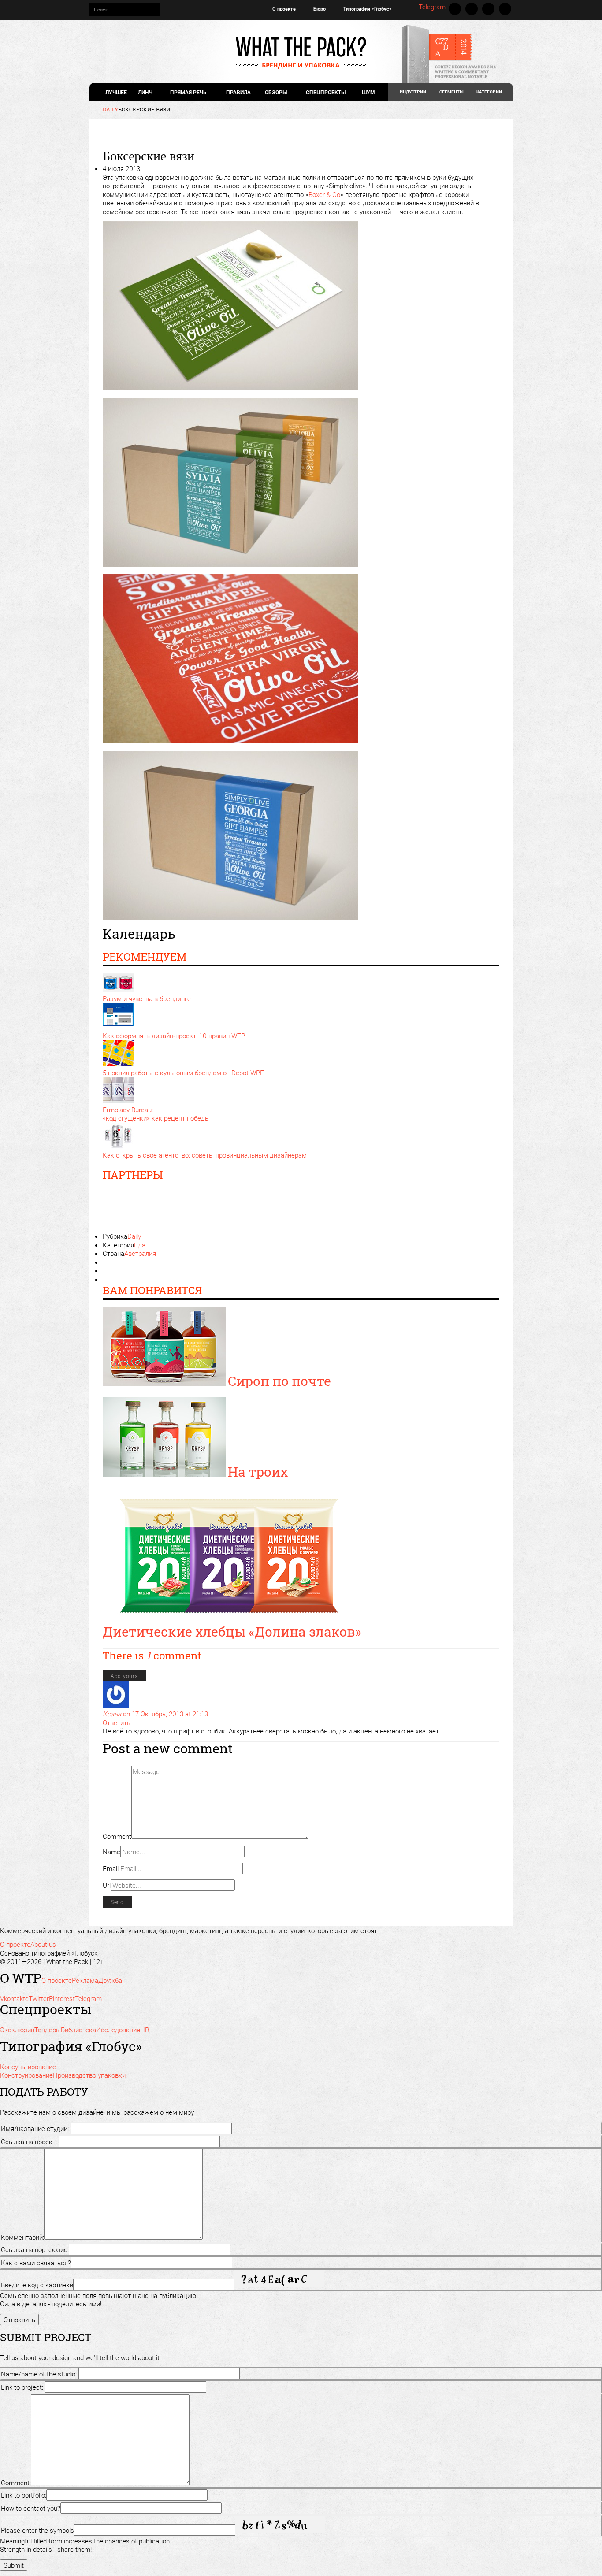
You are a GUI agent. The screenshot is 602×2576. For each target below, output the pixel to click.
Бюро (320, 9)
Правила (238, 92)
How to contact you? (31, 2508)
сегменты (451, 92)
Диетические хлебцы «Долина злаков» (232, 1631)
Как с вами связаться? (36, 2263)
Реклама (85, 1980)
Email (111, 1868)
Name (111, 1852)
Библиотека (78, 2030)
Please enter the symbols (37, 2530)
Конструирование (26, 2075)
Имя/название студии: (35, 2128)
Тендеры (48, 2030)
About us (43, 1944)
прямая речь (188, 92)
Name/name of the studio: (39, 2374)
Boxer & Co (324, 194)
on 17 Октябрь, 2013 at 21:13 (165, 1714)
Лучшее (116, 92)
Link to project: (22, 2387)
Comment (117, 1836)
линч (145, 92)
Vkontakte (455, 9)
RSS (505, 9)
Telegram (432, 7)
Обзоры (276, 92)
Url (107, 1885)
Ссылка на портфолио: (35, 2249)
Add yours (124, 1676)
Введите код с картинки (37, 2285)
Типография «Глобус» (368, 9)
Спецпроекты (326, 92)
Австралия (140, 1253)
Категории (489, 92)
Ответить (117, 1722)
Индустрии (413, 92)
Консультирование (28, 2067)
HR (145, 2030)
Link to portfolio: (24, 2495)
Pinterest (488, 9)
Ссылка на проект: (29, 2142)
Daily (134, 1236)
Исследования (118, 2030)
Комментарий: (22, 2237)
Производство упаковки (89, 2075)
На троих (258, 1472)
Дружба (110, 1980)
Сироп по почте (279, 1381)
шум (368, 92)
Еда (140, 1245)
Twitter (472, 9)
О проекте (284, 9)
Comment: (16, 2483)
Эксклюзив (17, 2030)
